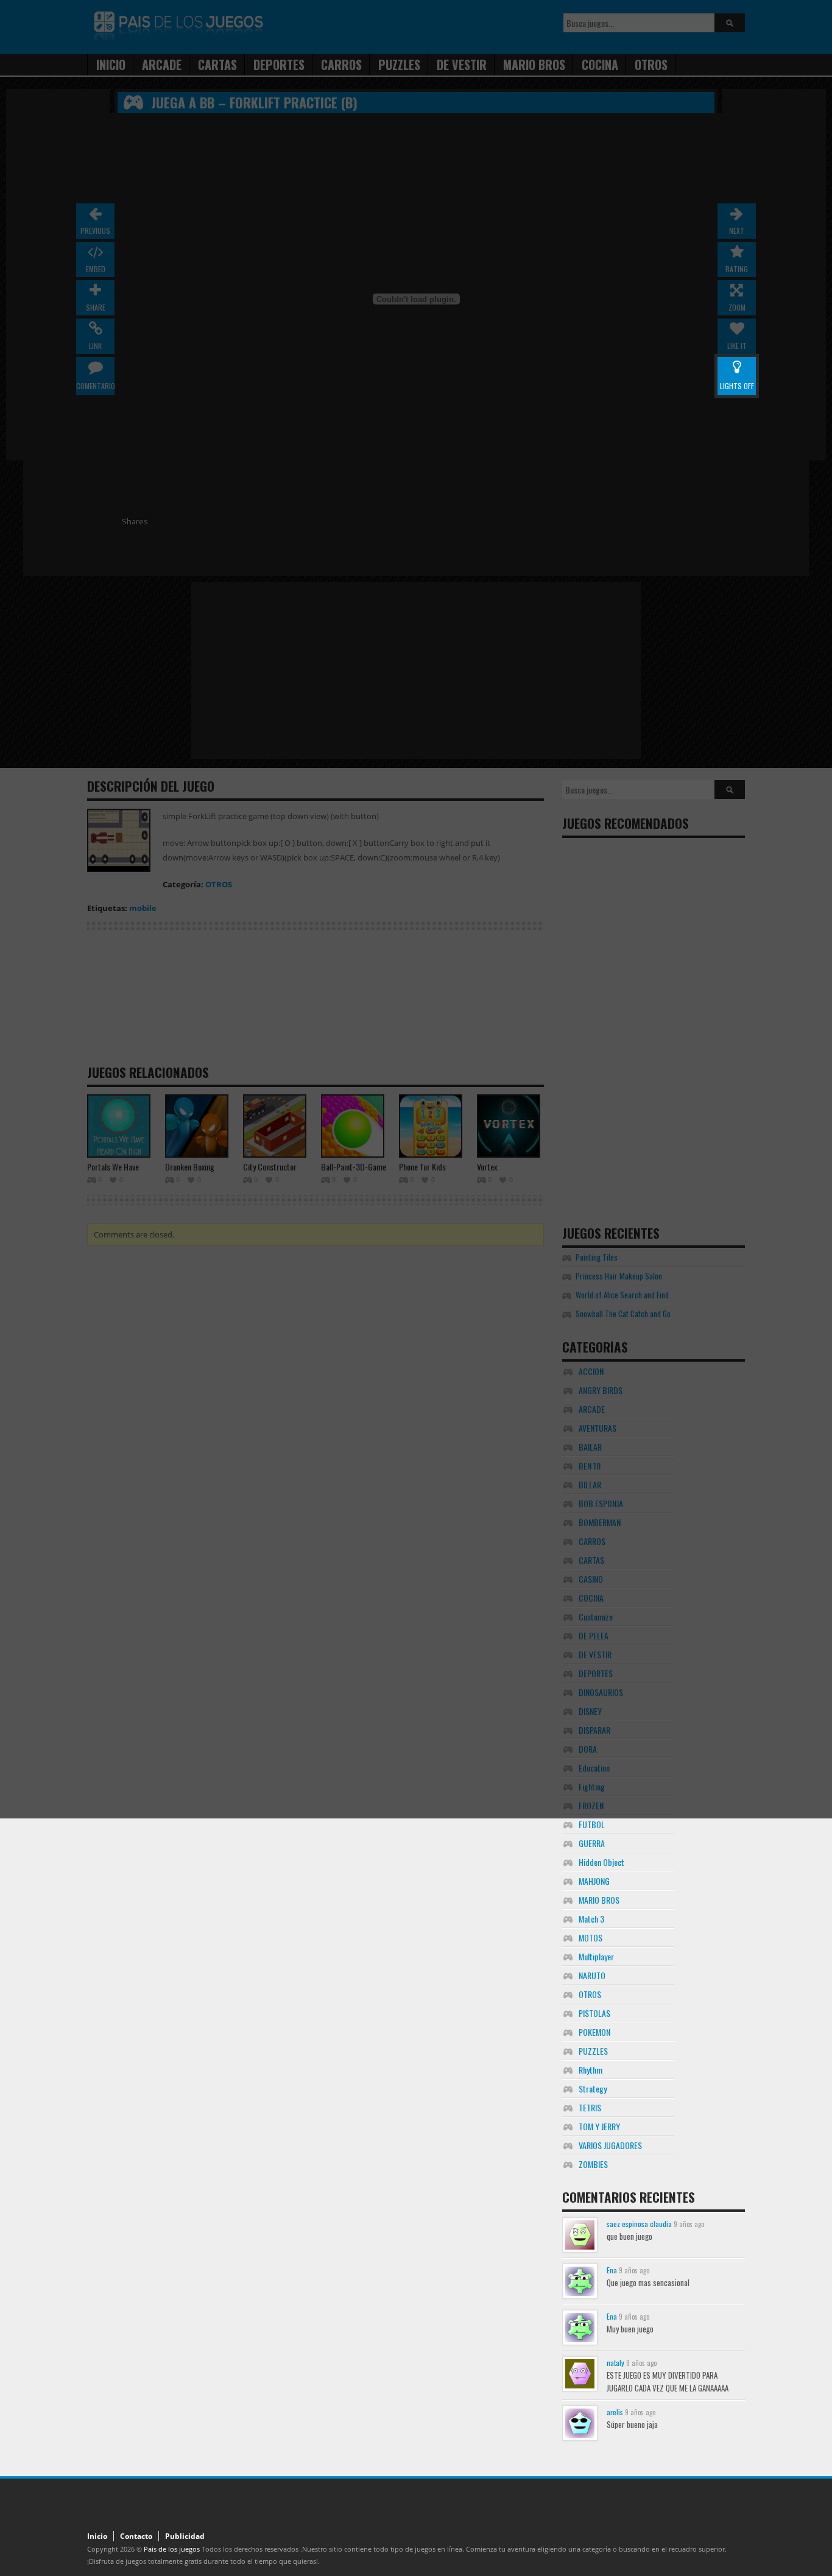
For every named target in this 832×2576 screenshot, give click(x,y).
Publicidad (185, 2536)
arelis (615, 2412)
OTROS (590, 1994)
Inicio (97, 2536)
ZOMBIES (593, 2164)
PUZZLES (593, 2051)
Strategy (593, 2089)
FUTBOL (592, 1824)
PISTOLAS (594, 2013)
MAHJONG (594, 1881)
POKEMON (594, 2032)
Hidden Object (601, 1862)
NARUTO (592, 1975)
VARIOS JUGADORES (610, 2145)
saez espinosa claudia (639, 2224)
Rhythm (591, 2070)
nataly (615, 2363)
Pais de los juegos (172, 2549)
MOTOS (591, 1937)
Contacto (136, 2536)
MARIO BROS (599, 1900)
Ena (612, 2270)
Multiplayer (596, 1956)
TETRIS (590, 2107)
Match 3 (591, 1919)
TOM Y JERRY (599, 2126)
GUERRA (592, 1843)
